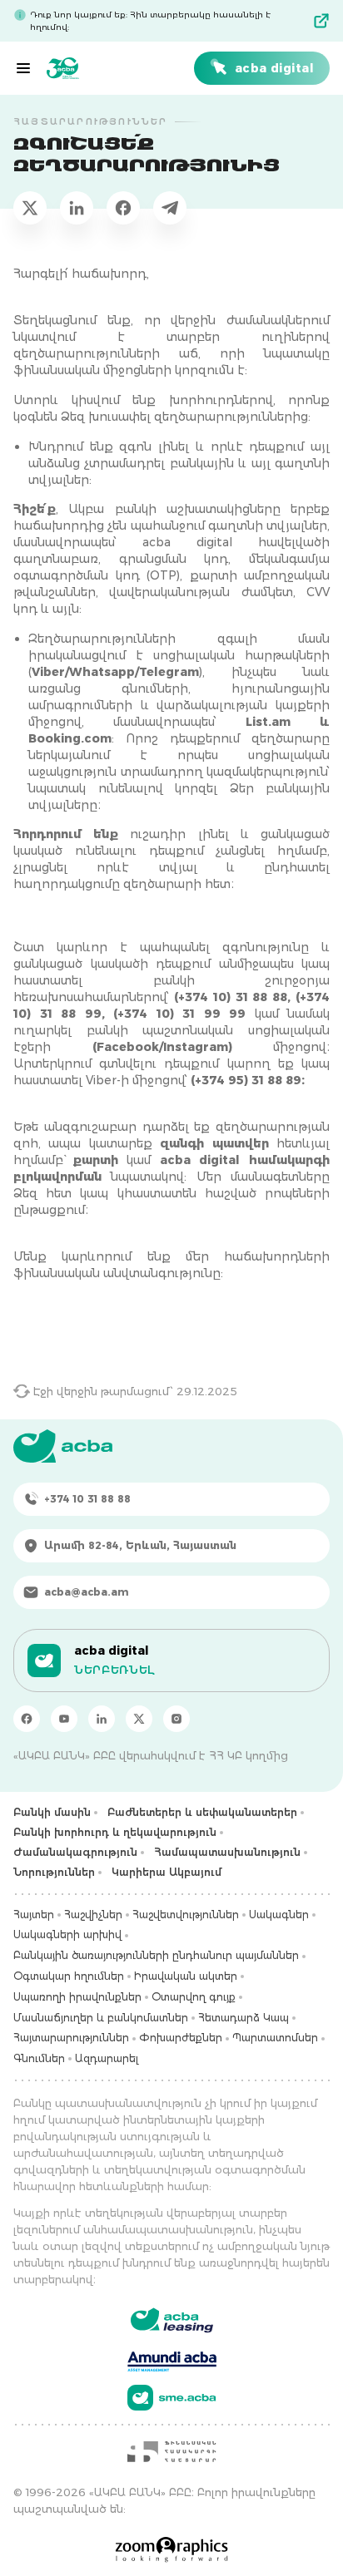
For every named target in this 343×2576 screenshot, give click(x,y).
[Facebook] (27, 1719)
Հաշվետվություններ (186, 1915)
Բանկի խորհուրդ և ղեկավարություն (115, 1832)
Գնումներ (39, 2058)
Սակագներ (279, 1915)
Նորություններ (54, 1872)
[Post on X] (30, 208)
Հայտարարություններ (71, 2038)
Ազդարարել (107, 2058)
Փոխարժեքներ (181, 2038)
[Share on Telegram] (170, 208)
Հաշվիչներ (93, 1915)
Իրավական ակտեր (186, 1976)
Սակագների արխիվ (67, 1934)
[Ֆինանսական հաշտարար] (171, 2451)
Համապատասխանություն (227, 1852)
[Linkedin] (102, 1719)
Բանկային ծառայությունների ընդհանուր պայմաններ (156, 1955)
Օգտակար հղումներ (69, 1976)
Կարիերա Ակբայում (167, 1872)
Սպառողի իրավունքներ (77, 1997)
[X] (139, 1719)
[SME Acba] (172, 2398)
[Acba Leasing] (172, 2320)
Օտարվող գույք (194, 1997)
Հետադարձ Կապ (244, 2018)
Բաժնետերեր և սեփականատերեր (202, 1812)
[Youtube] (64, 1719)
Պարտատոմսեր (275, 2038)
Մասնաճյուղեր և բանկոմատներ (101, 2018)
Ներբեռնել (114, 1670)
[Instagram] (176, 1719)
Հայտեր (34, 1915)
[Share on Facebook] (123, 208)
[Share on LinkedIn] (77, 208)
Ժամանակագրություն (75, 1852)
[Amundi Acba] (172, 2359)
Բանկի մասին (52, 1812)
